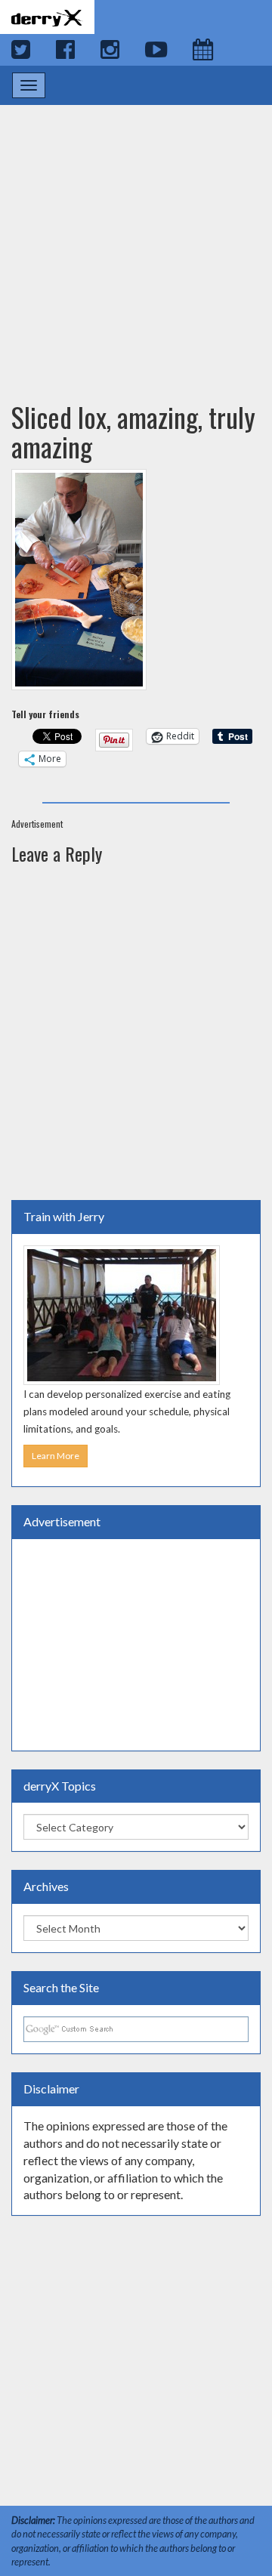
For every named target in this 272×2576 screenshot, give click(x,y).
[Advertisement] (136, 239)
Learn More (56, 1456)
